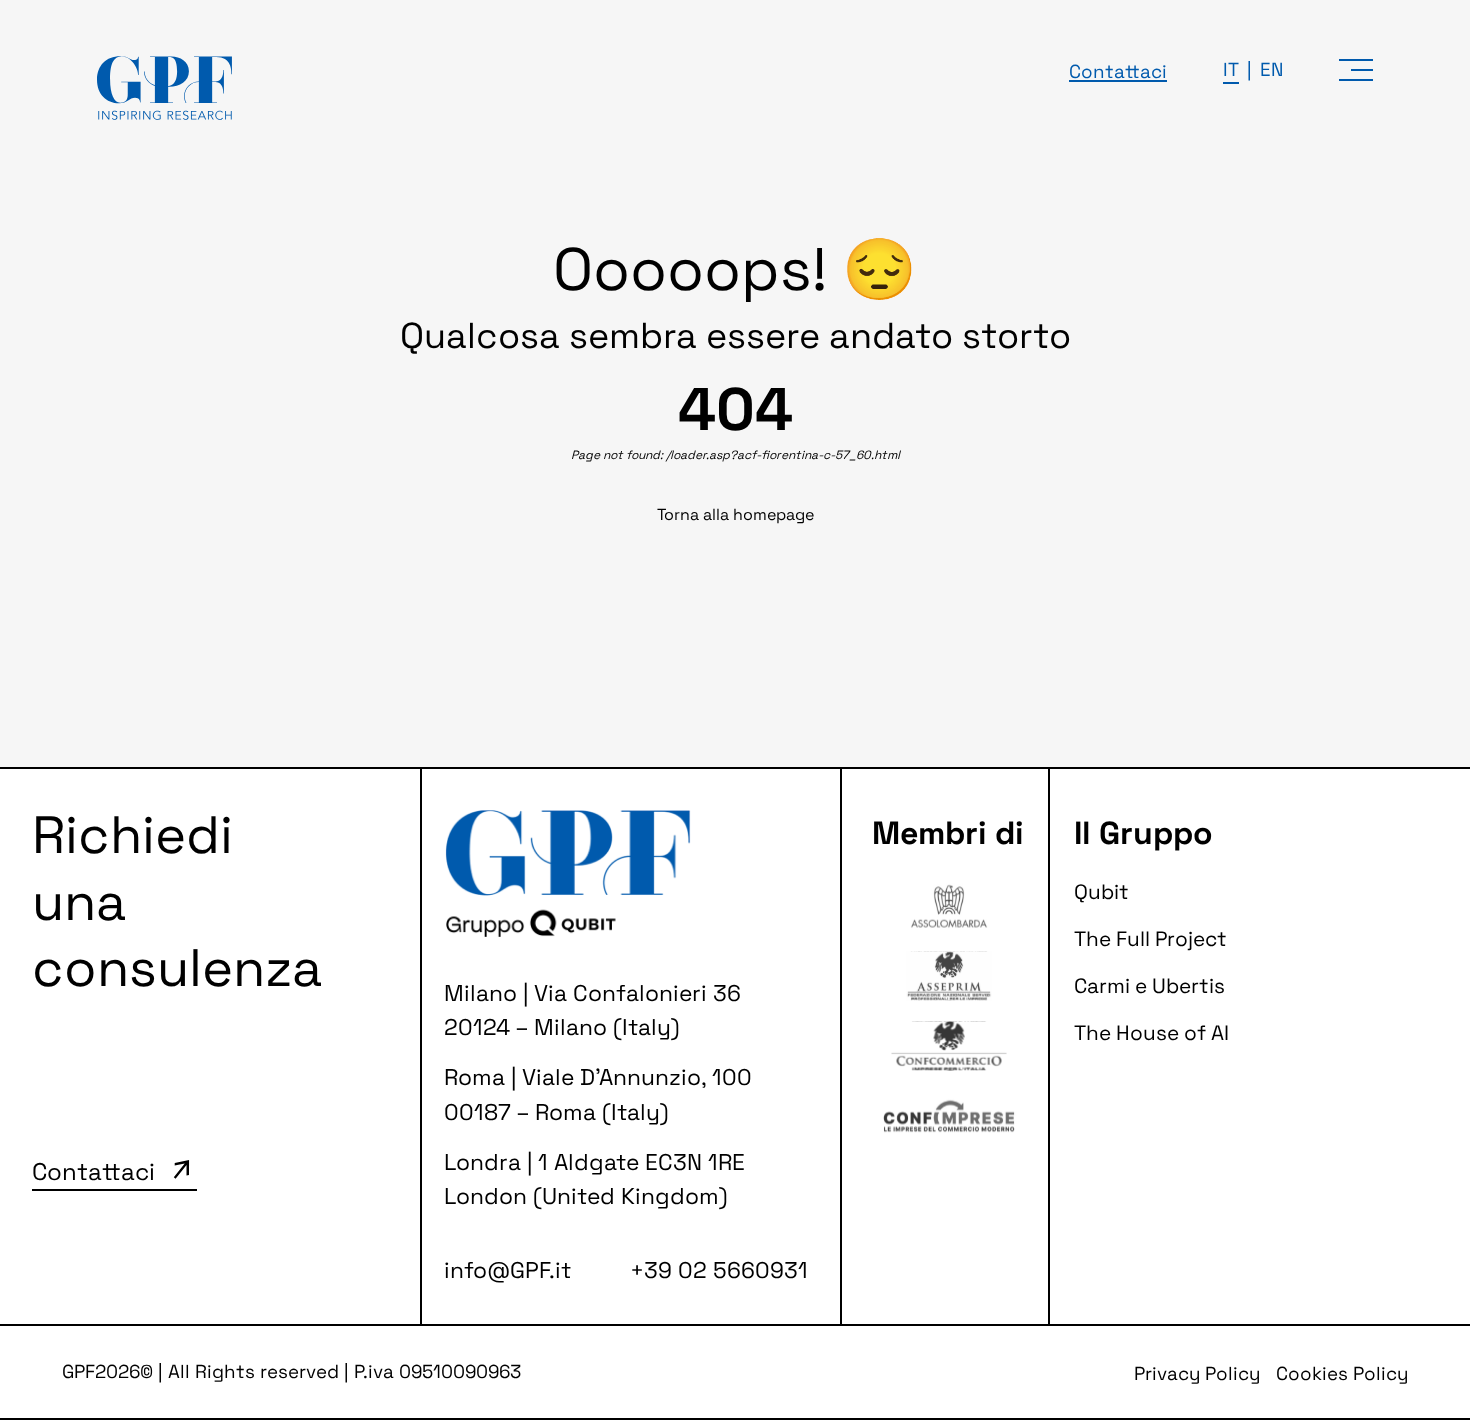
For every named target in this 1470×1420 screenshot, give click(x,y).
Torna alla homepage (735, 514)
